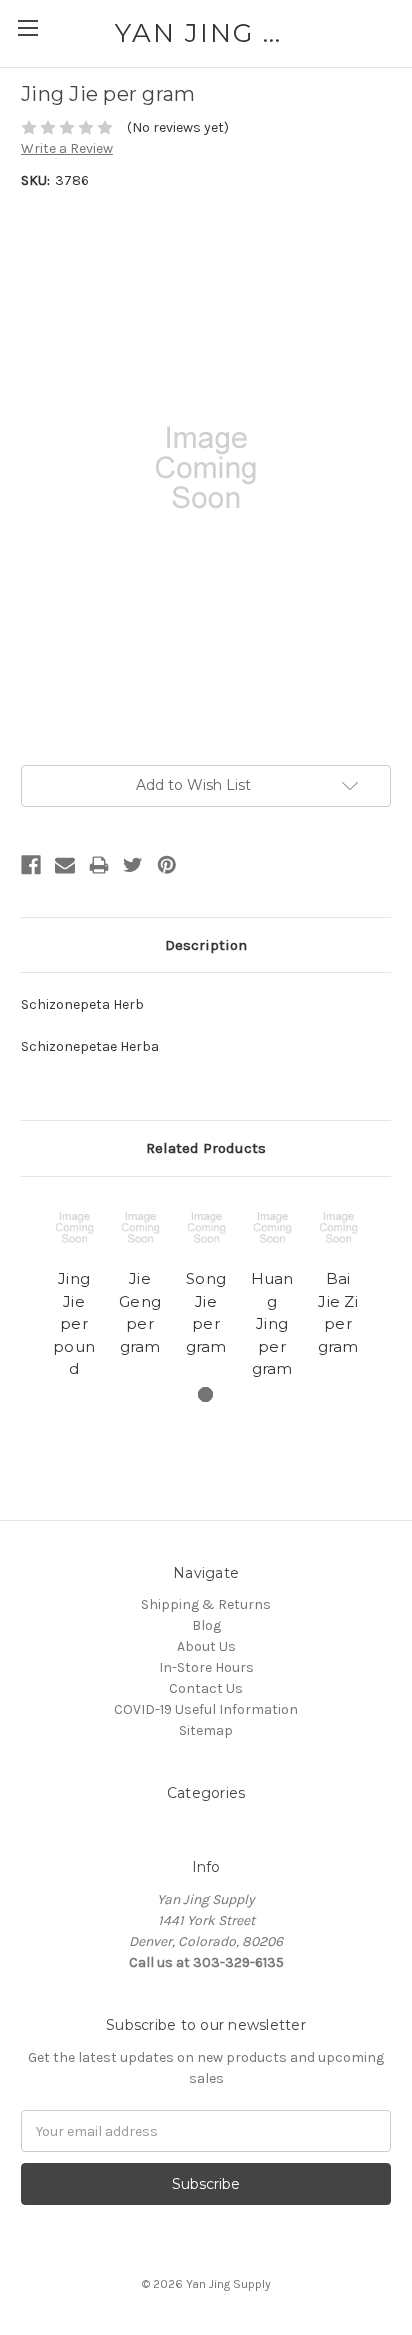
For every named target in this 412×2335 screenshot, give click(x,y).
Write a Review (67, 148)
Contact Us (206, 1688)
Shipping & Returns (206, 1604)
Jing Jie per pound (74, 1323)
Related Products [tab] (206, 1148)
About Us (206, 1646)
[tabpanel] (74, 1291)
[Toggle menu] (27, 27)
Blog (206, 1625)
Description (206, 945)
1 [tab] (205, 1394)
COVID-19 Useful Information (206, 1709)
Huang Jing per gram (272, 1323)
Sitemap (206, 1730)
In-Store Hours (206, 1667)
